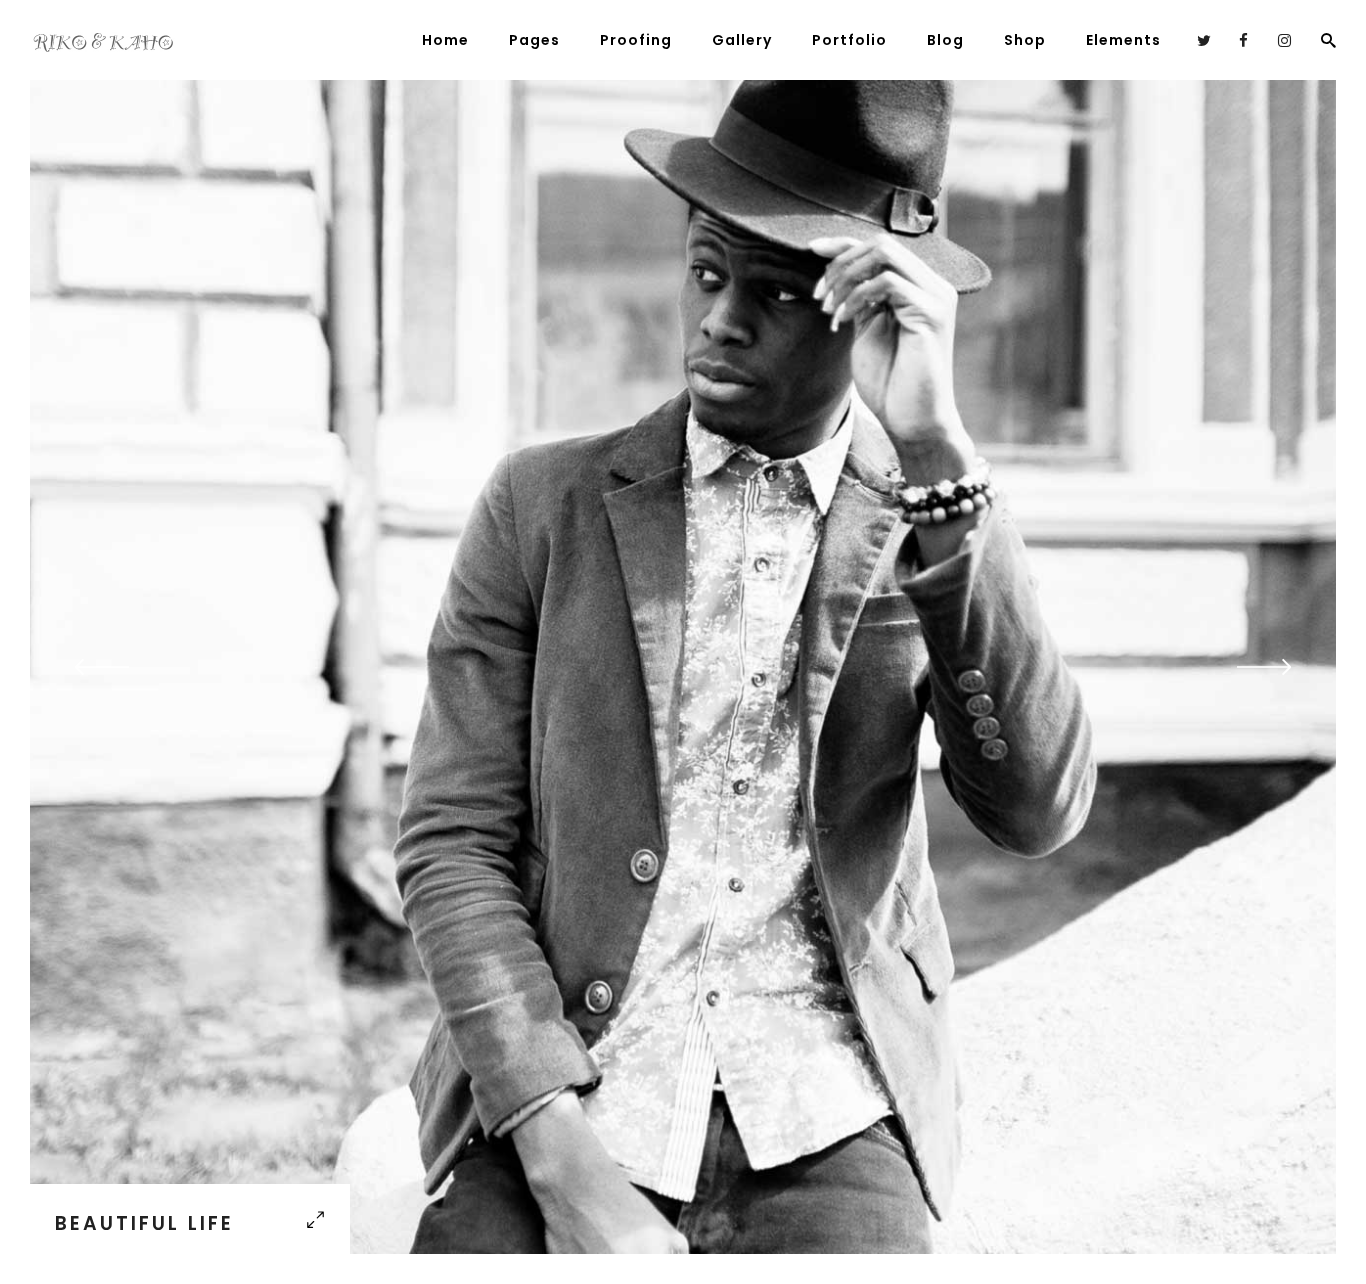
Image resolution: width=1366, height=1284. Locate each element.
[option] (683, 667)
